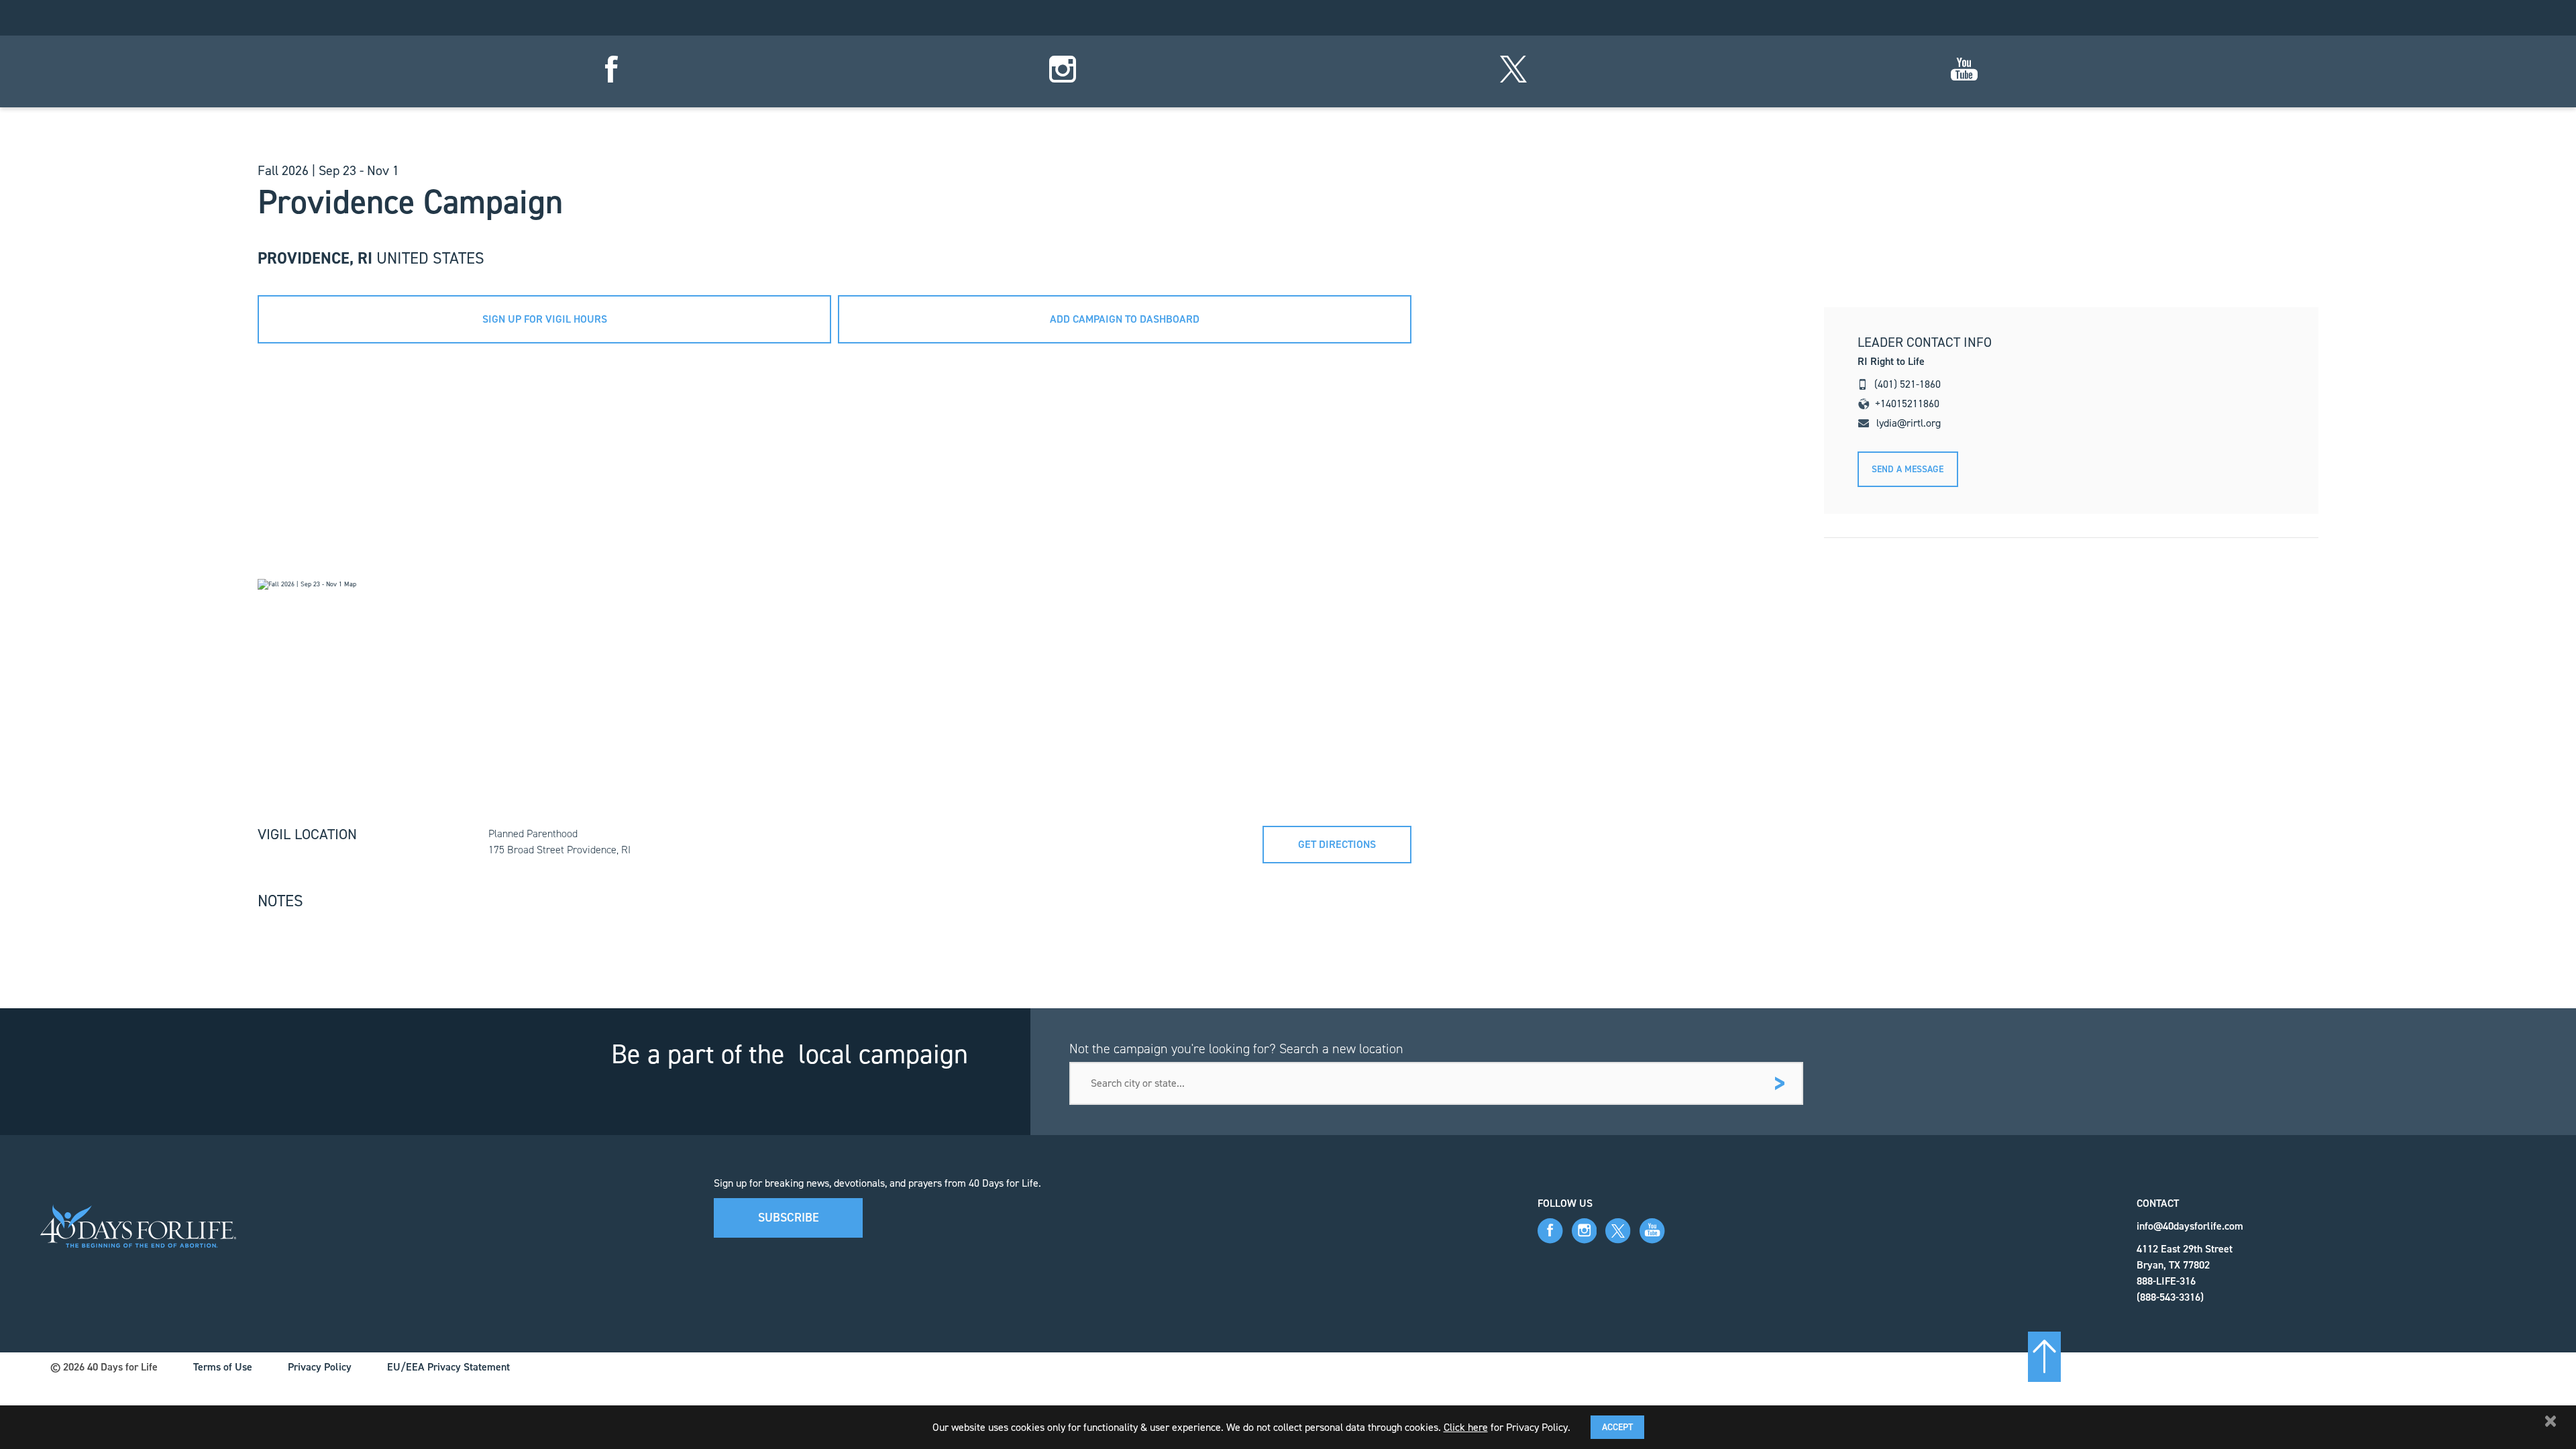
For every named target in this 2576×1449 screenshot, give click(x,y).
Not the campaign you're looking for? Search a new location (1236, 1049)
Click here (1466, 1427)
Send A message (1908, 469)
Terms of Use (223, 1367)
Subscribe (789, 1218)
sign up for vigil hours (545, 319)
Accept (1617, 1427)
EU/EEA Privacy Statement (448, 1367)
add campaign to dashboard (1125, 319)
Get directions (1337, 844)
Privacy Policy (320, 1367)
